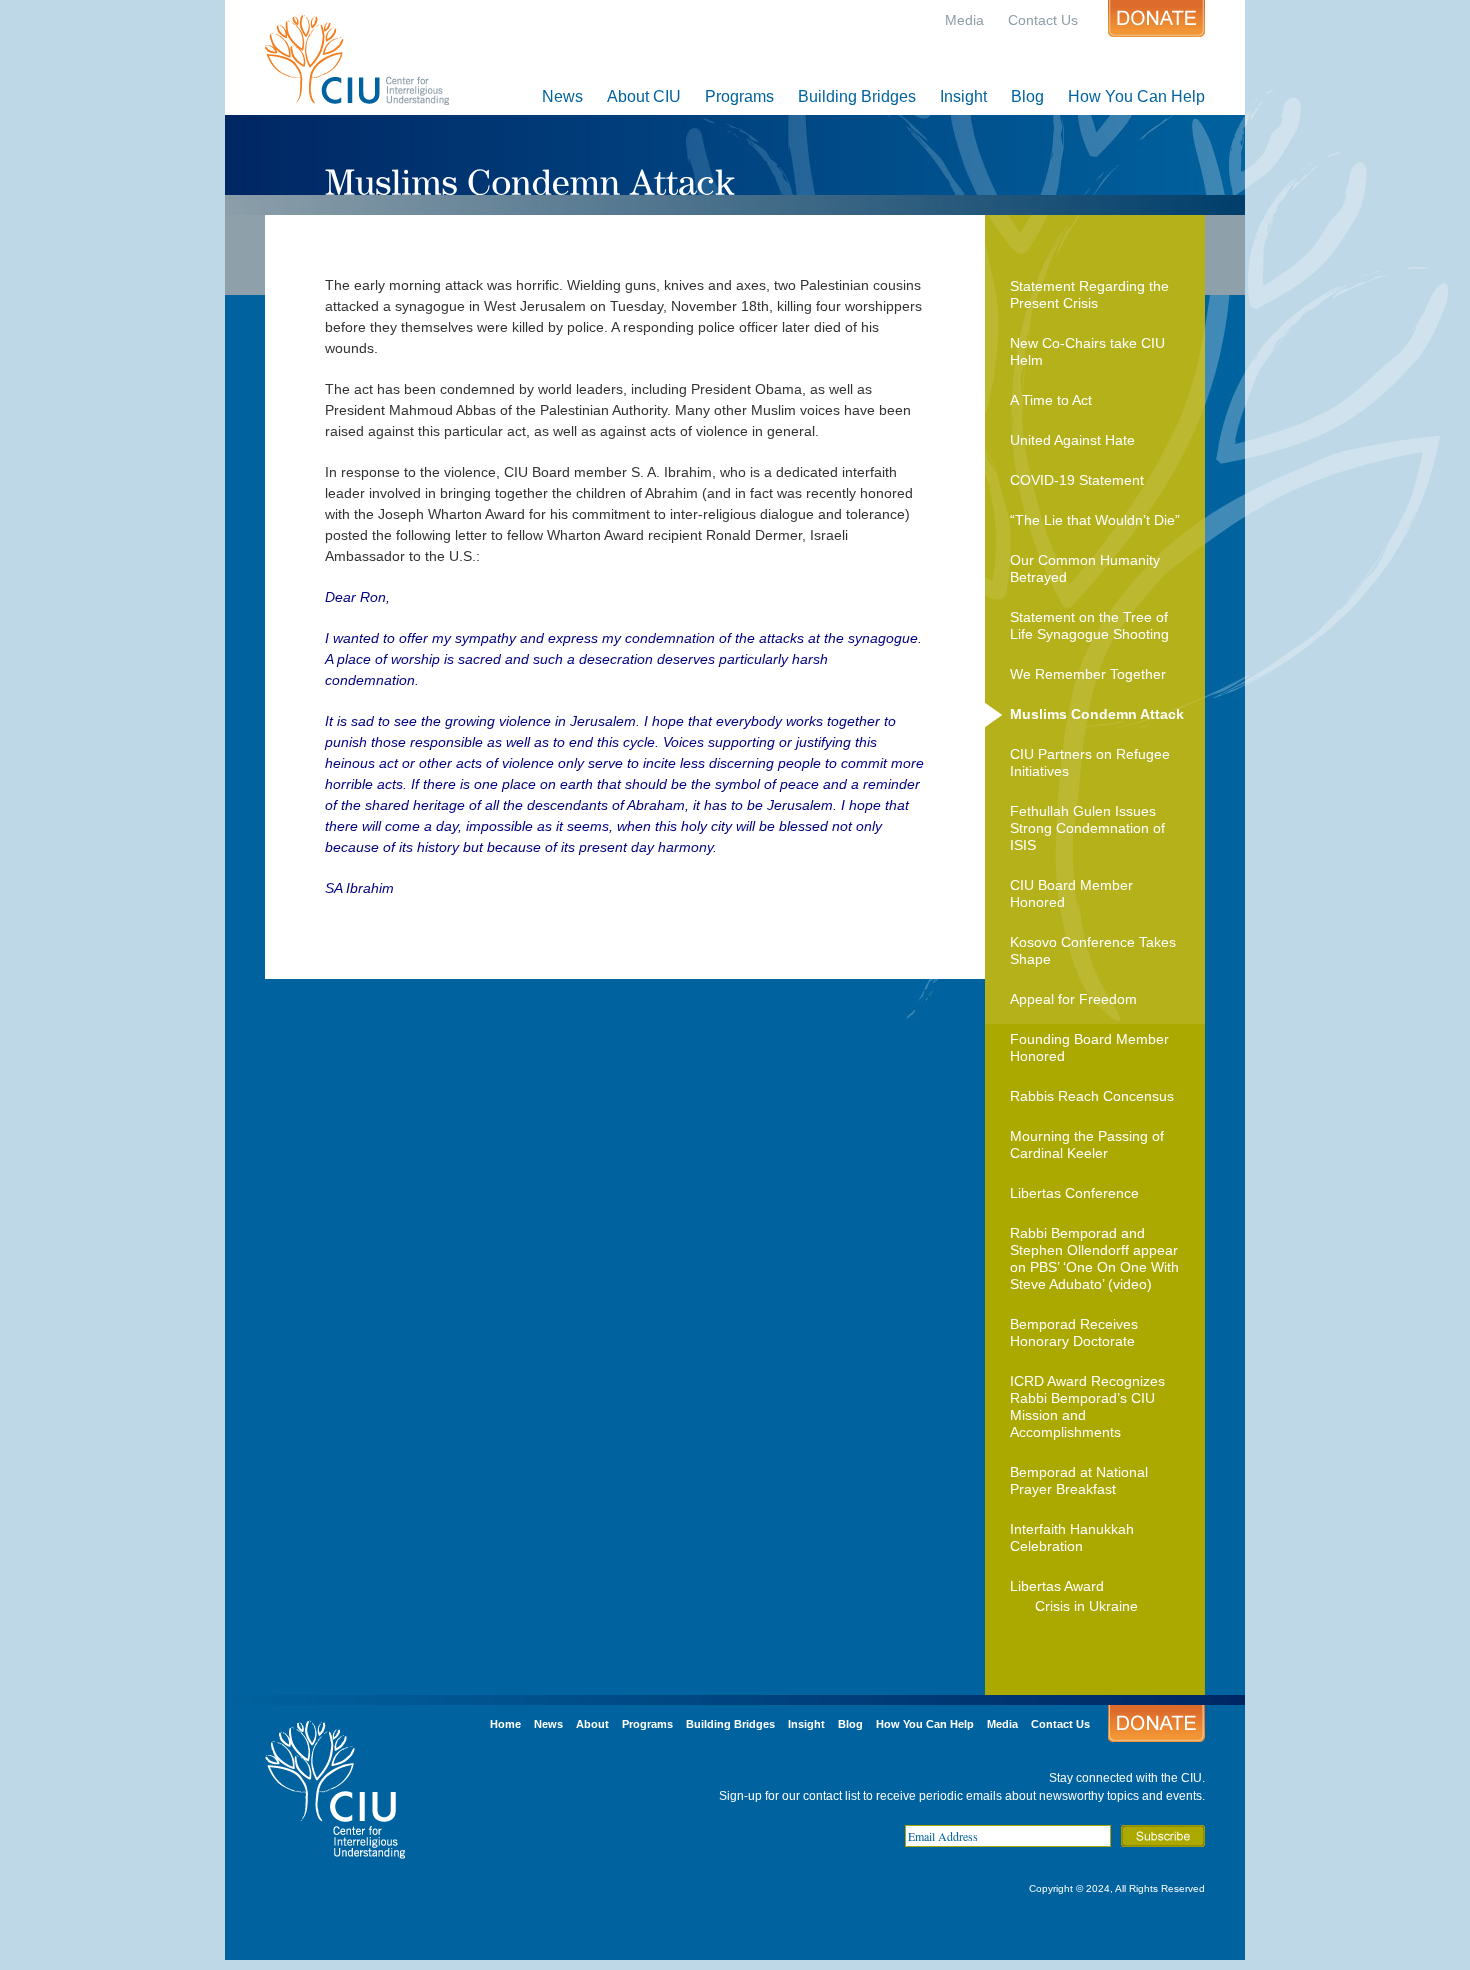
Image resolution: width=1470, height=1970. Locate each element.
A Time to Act (1051, 400)
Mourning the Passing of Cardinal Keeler (1087, 1144)
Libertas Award (1057, 1586)
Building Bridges (857, 96)
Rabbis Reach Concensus (1092, 1096)
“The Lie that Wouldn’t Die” (1095, 520)
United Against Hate (1072, 440)
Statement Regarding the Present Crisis (1089, 294)
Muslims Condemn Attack (1097, 714)
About (592, 1724)
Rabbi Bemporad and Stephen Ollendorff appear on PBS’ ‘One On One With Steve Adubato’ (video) (1094, 1258)
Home (505, 1724)
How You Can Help (1136, 96)
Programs (739, 96)
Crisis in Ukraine (1086, 1606)
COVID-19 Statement (1077, 480)
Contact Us (1043, 20)
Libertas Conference (1074, 1193)
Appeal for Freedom (1073, 999)
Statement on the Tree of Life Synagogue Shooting (1089, 625)
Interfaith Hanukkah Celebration (1072, 1537)
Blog (1027, 96)
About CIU (644, 96)
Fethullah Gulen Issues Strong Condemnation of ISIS (1087, 828)
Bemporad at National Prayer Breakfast (1079, 1480)
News (562, 96)
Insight (963, 96)
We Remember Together (1088, 674)
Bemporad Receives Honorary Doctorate (1074, 1332)
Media (964, 20)
